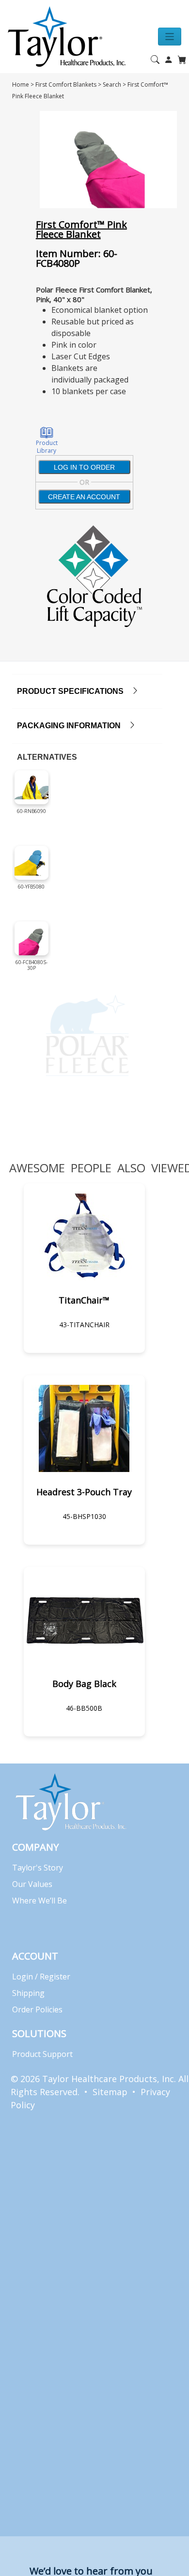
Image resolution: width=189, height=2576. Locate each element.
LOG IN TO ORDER (84, 467)
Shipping (28, 1993)
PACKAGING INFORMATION (73, 726)
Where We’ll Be (39, 1901)
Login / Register (41, 1977)
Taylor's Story (38, 1868)
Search (112, 84)
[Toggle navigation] (170, 37)
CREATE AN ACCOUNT (84, 497)
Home (21, 84)
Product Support (42, 2054)
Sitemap (110, 2092)
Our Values (32, 1884)
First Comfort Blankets (66, 84)
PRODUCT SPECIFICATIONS (74, 691)
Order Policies (37, 2009)
